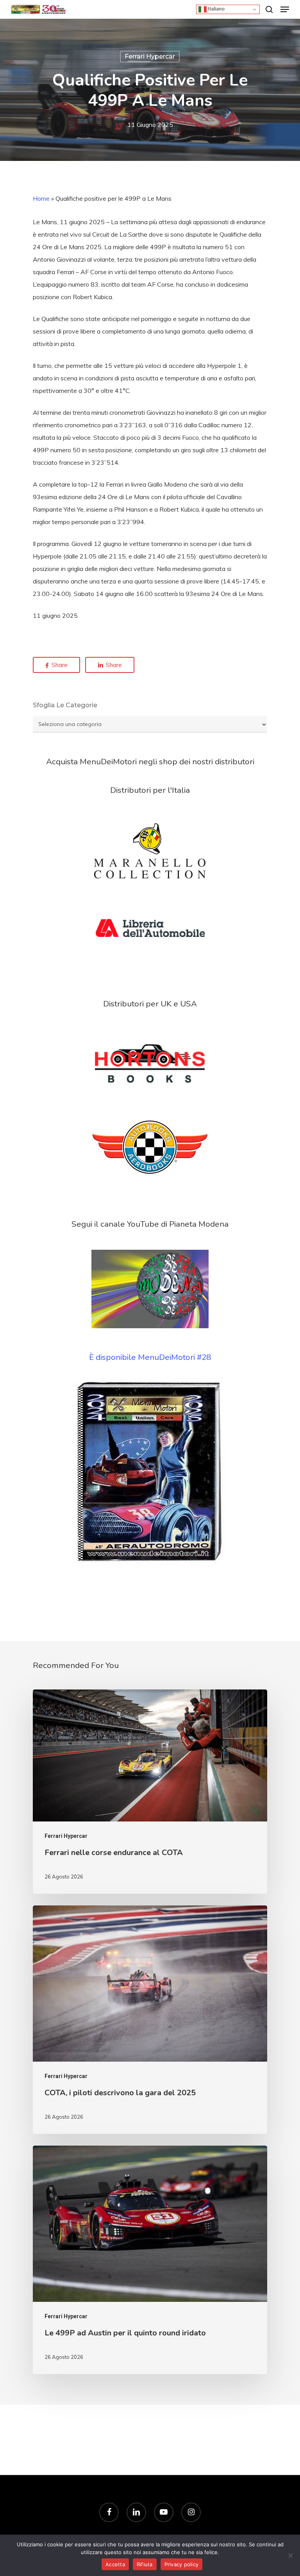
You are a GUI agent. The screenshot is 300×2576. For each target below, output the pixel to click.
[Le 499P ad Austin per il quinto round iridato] (150, 2260)
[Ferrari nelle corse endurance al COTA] (150, 1792)
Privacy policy (182, 2564)
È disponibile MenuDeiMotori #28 (150, 1357)
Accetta (115, 2564)
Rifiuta (145, 2564)
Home (41, 198)
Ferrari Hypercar (150, 56)
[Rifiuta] (290, 2555)
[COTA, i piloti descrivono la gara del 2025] (150, 2020)
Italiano (216, 9)
